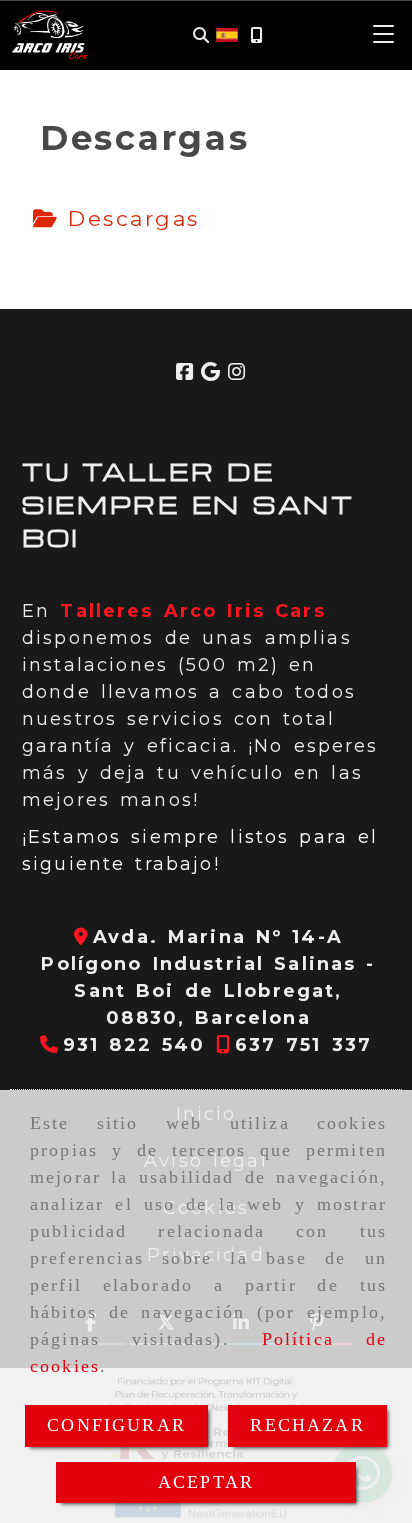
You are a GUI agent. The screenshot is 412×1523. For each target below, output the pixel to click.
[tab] (116, 219)
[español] (227, 34)
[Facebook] (184, 373)
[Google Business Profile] (210, 373)
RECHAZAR (307, 1425)
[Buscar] (201, 35)
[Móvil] (256, 35)
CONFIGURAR (116, 1425)
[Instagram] (236, 373)
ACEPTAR (206, 1482)
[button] (384, 35)
